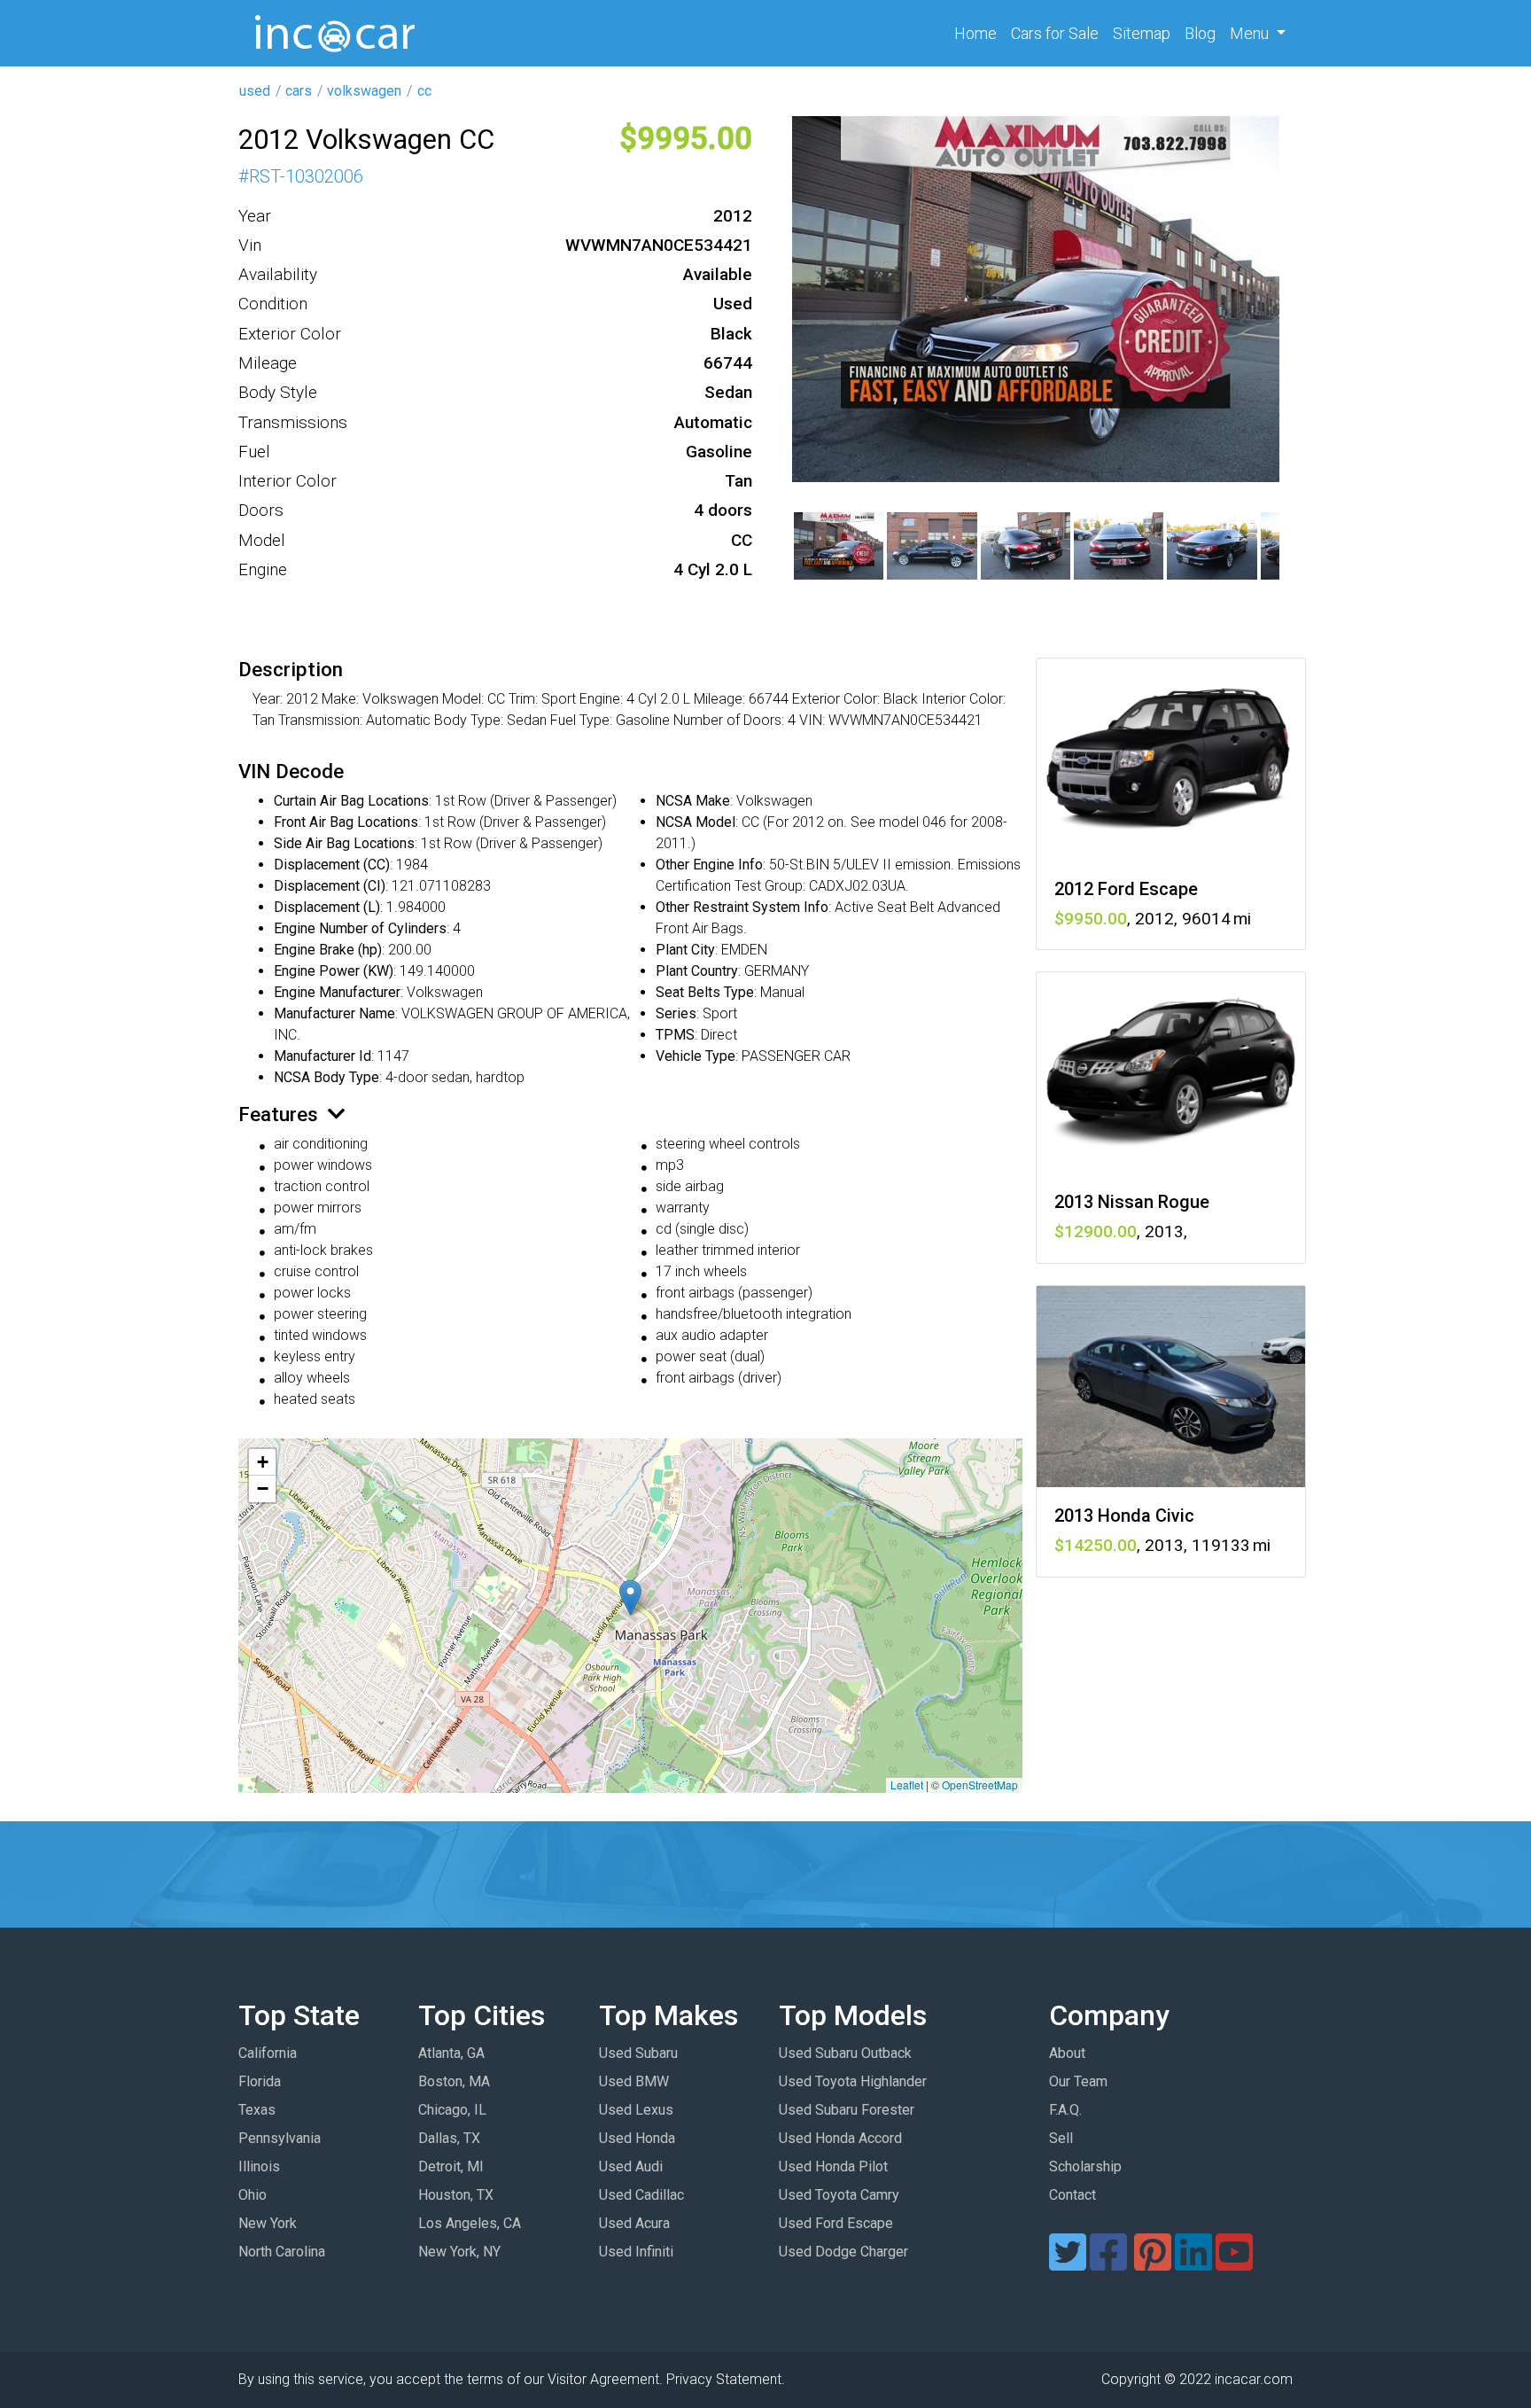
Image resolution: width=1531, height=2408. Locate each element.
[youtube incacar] (1234, 2263)
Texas (257, 2110)
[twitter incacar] (1068, 2263)
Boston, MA (454, 2081)
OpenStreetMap (980, 1785)
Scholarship (1085, 2166)
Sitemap (1142, 33)
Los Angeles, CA (470, 2223)
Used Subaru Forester (847, 2110)
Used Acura (634, 2223)
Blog (1200, 33)
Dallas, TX (449, 2138)
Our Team (1078, 2081)
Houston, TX (456, 2195)
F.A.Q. (1065, 2110)
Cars (1055, 33)
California (268, 2053)
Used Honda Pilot (833, 2166)
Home (979, 33)
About (1067, 2053)
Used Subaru (638, 2053)
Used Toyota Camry (839, 2195)
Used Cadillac (641, 2195)
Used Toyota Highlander (853, 2081)
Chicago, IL (452, 2110)
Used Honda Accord (840, 2138)
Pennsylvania (280, 2138)
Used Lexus (636, 2110)
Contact (1072, 2195)
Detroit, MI (451, 2166)
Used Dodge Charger (843, 2252)
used (255, 91)
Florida (260, 2081)
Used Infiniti (636, 2252)
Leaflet (907, 1785)
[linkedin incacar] (1193, 2263)
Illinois (259, 2166)
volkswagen (364, 91)
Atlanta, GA (451, 2053)
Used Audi (631, 2166)
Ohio (253, 2195)
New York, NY (459, 2252)
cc (424, 91)
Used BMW (634, 2081)
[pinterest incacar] (1153, 2263)
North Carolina (282, 2252)
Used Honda (637, 2138)
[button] (630, 1598)
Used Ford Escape (836, 2223)
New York (268, 2223)
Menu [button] (1251, 33)
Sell (1061, 2138)
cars (299, 91)
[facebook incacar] (1108, 2263)
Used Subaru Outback (845, 2053)
